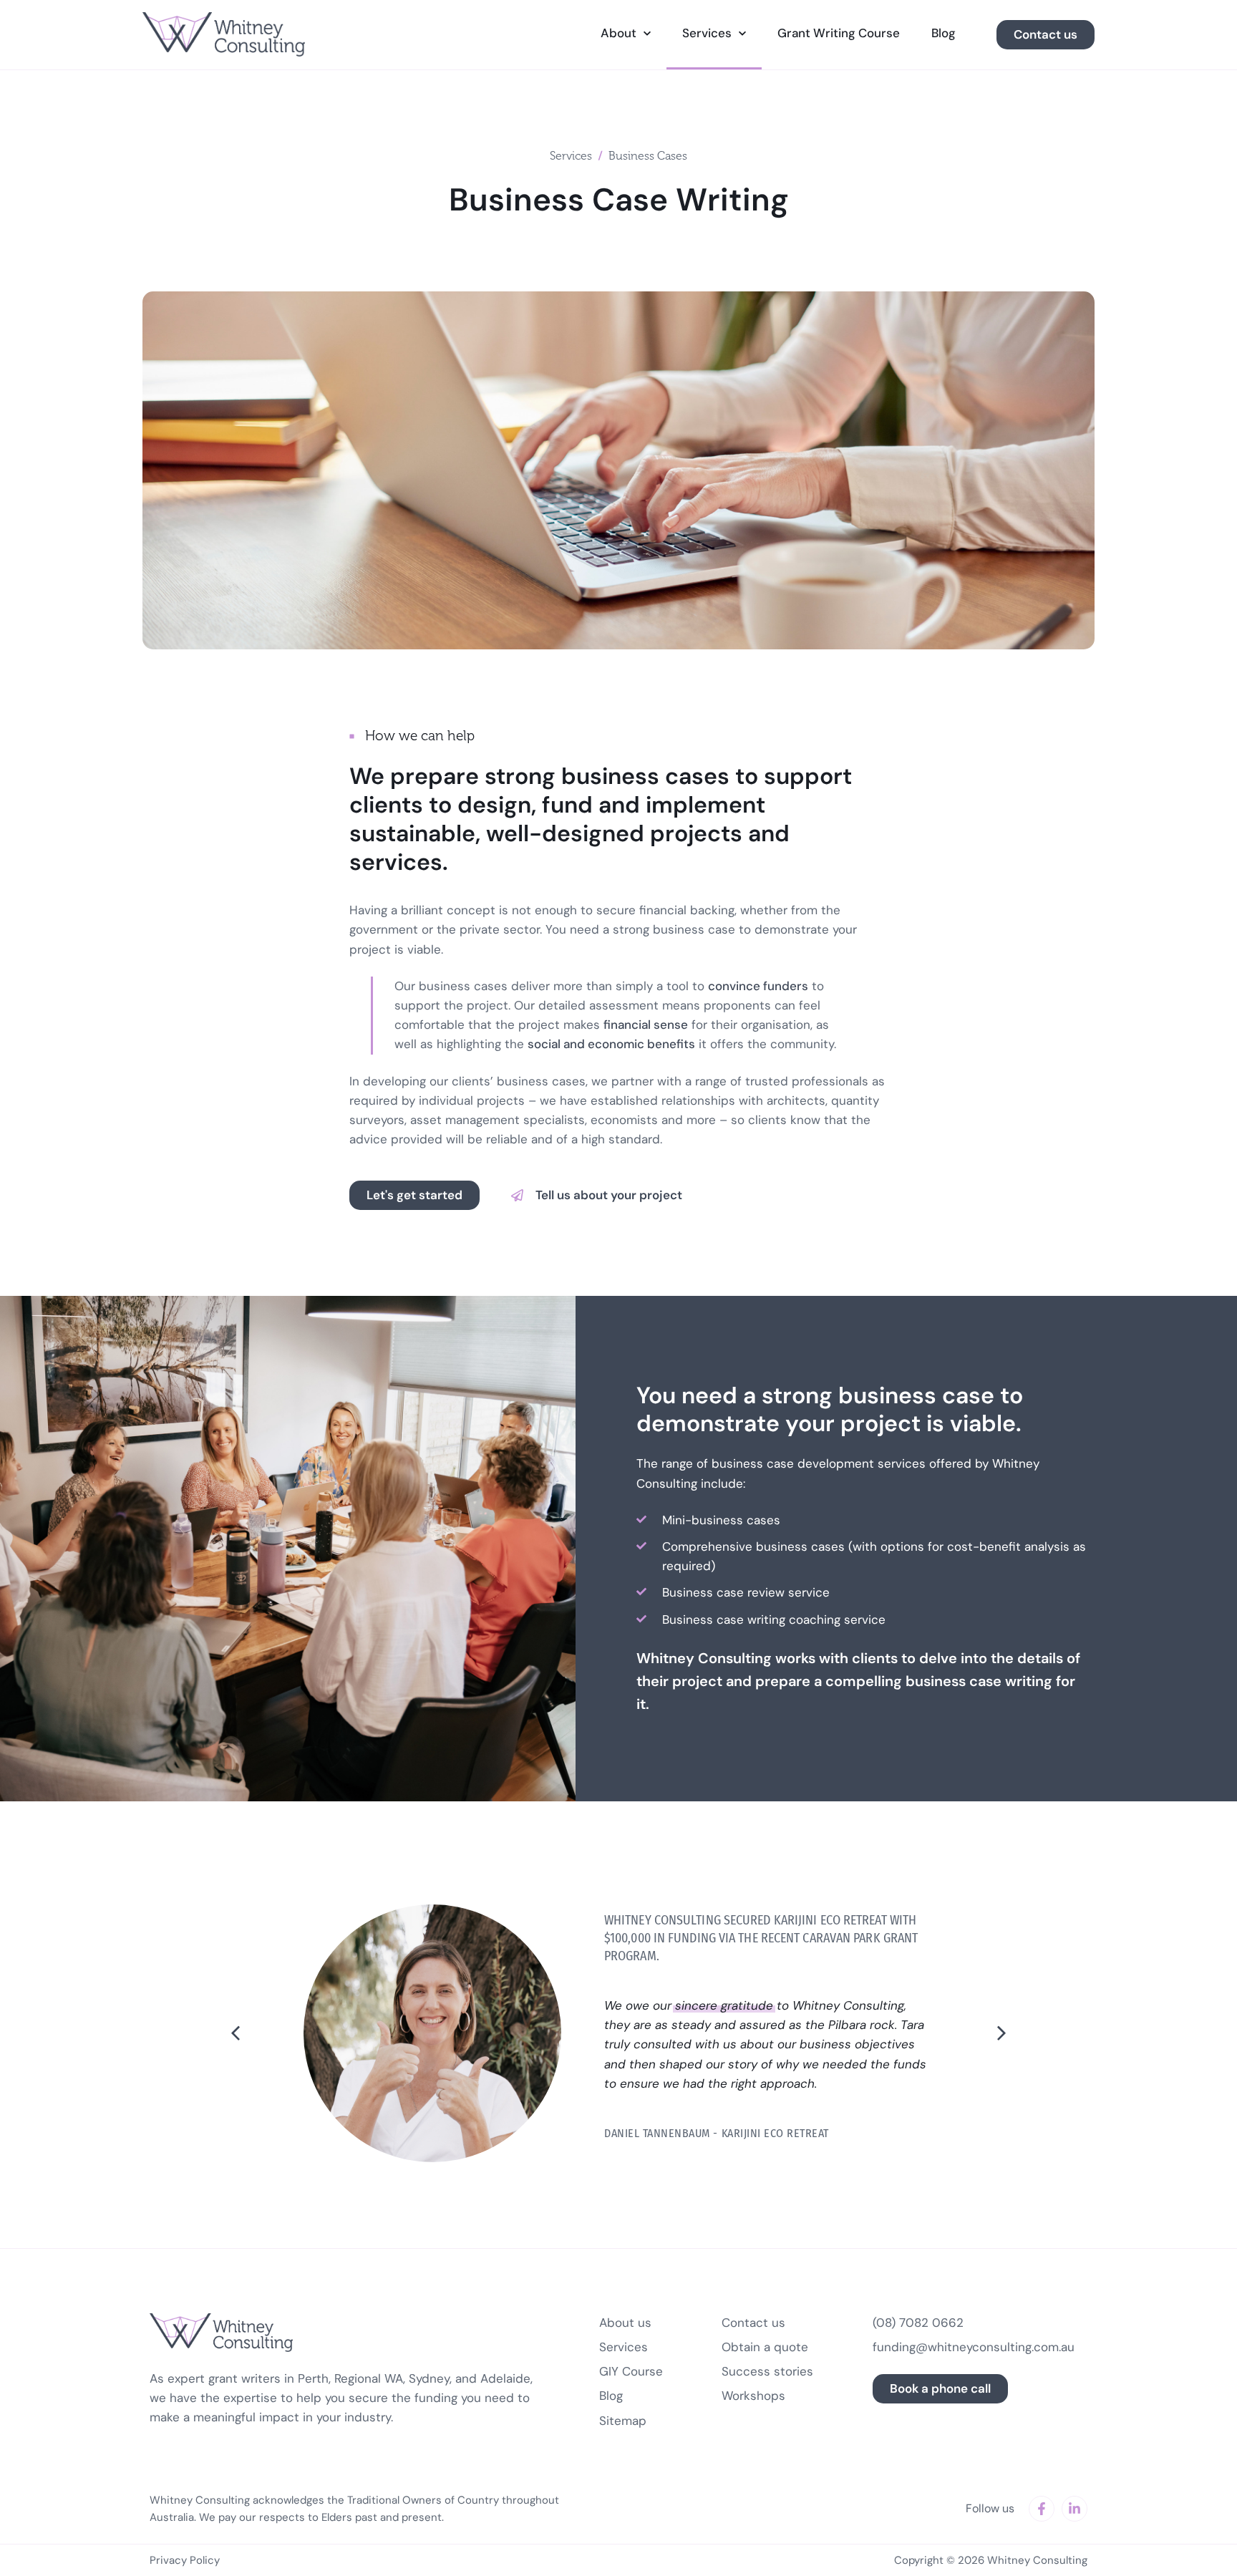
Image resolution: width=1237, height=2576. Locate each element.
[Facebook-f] (1042, 2509)
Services (571, 156)
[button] (597, 1195)
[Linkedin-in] (1075, 2509)
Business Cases (648, 156)
